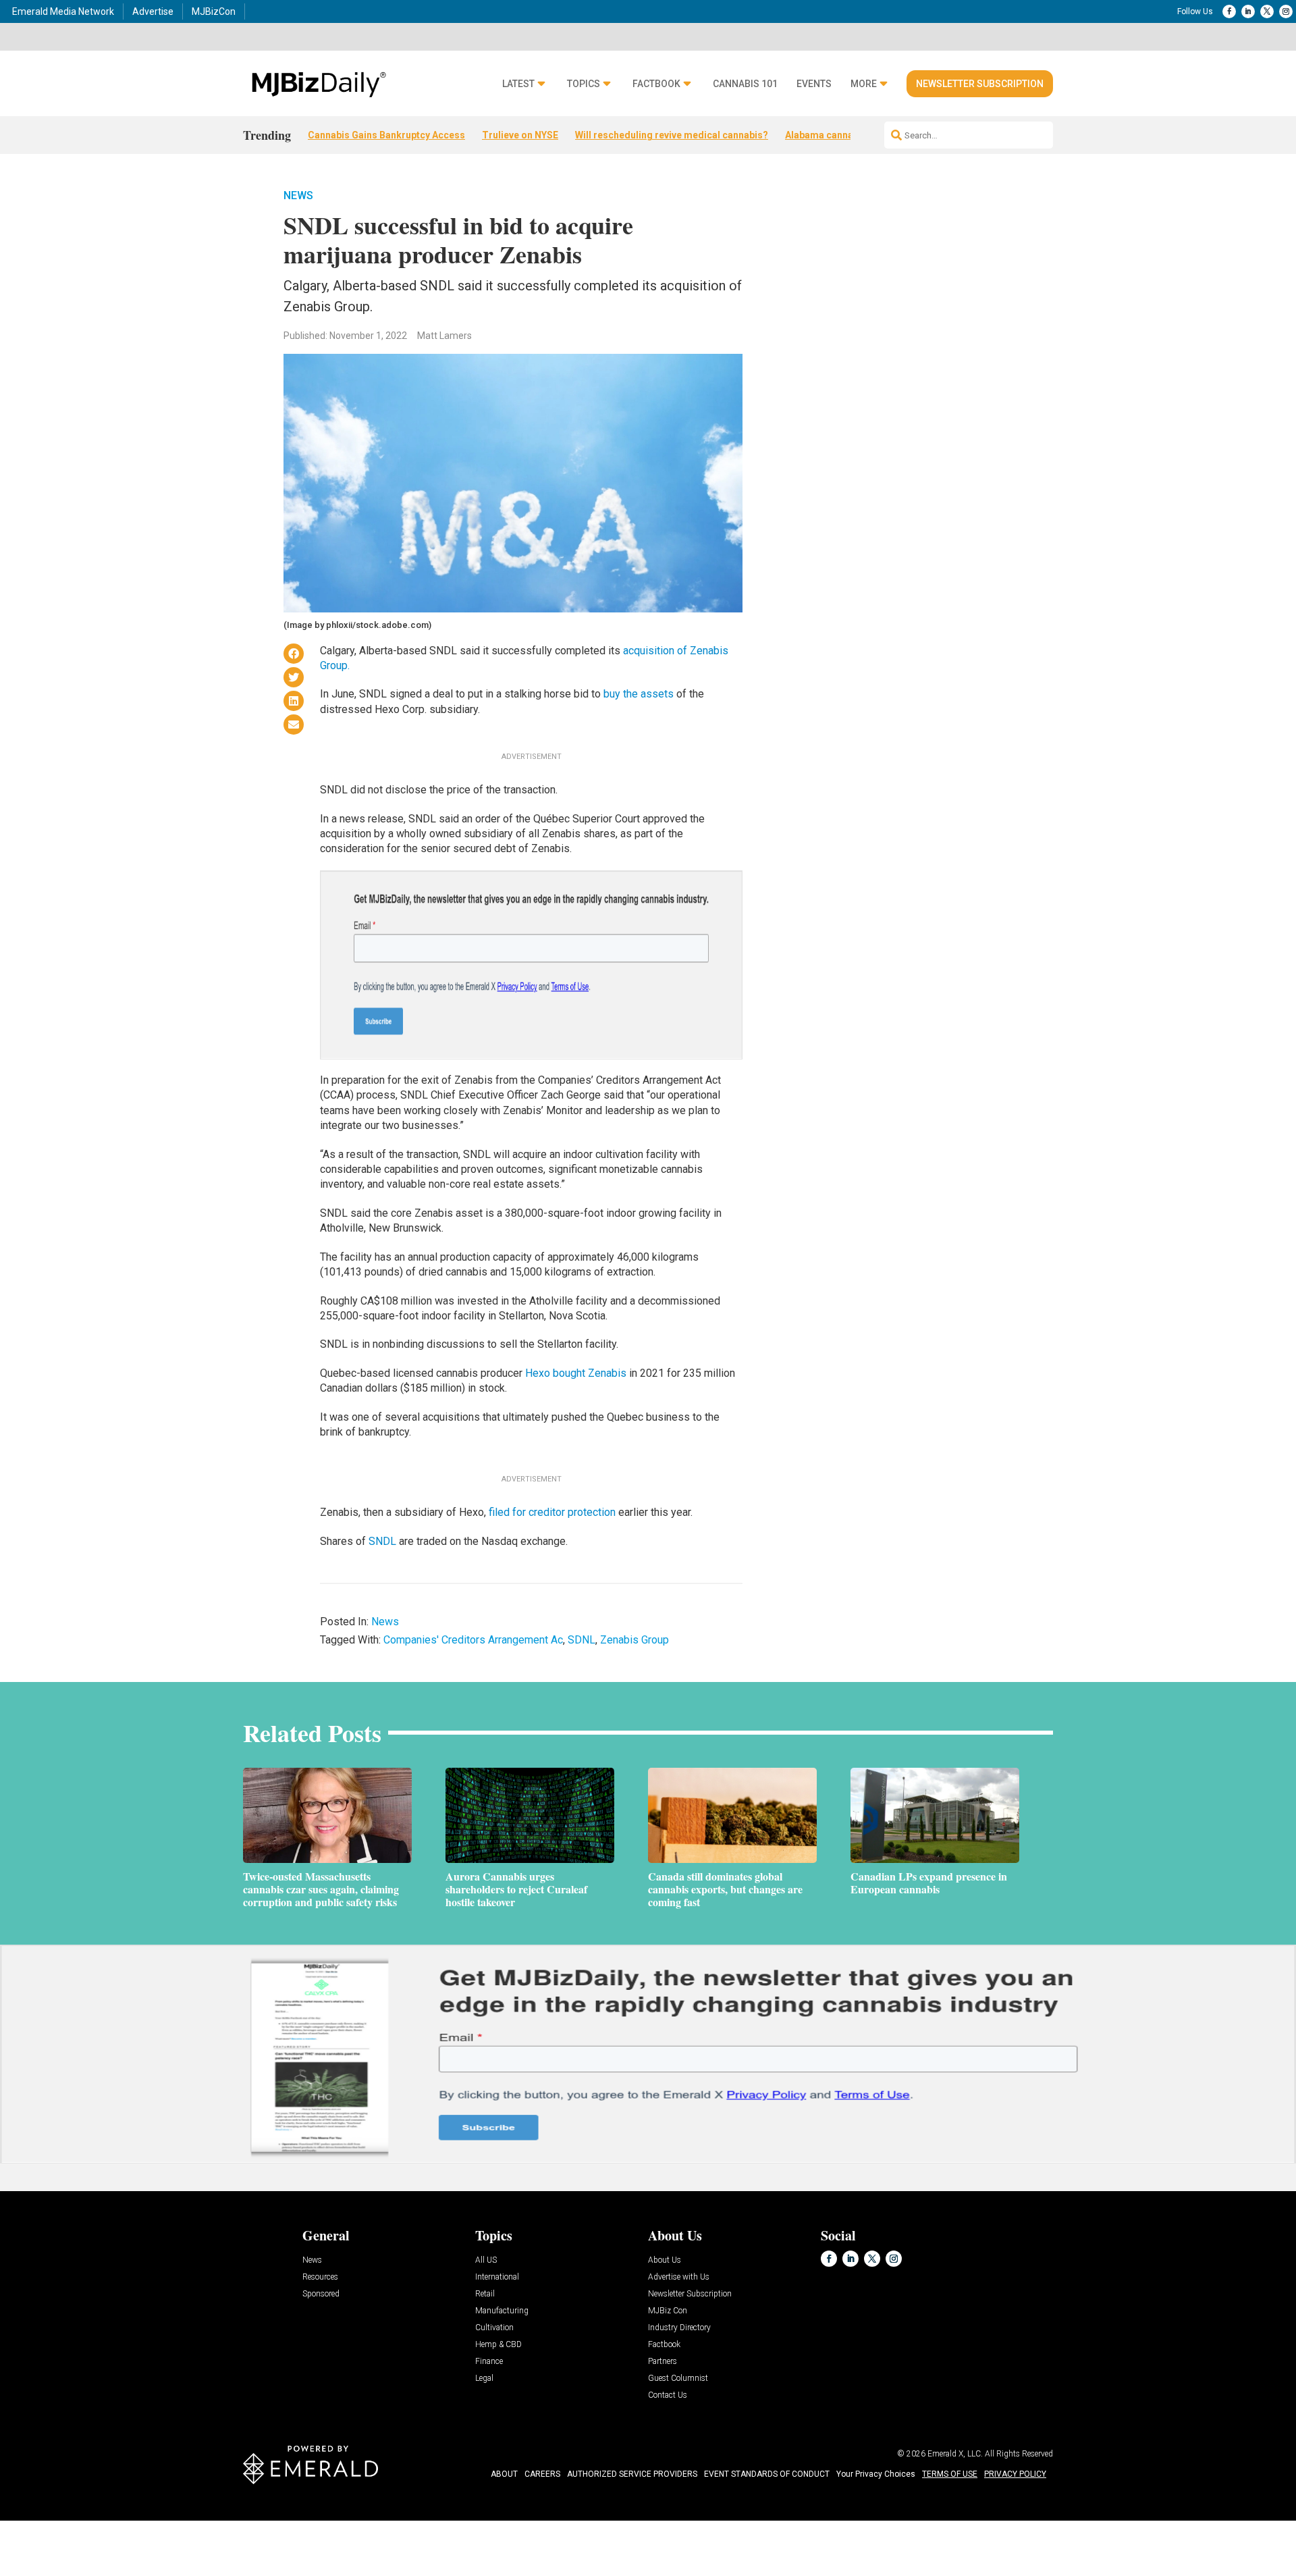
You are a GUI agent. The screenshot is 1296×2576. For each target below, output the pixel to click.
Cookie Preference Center (137, 2523)
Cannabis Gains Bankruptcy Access (386, 135)
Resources (320, 2277)
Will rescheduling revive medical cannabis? (672, 135)
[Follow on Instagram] (1286, 11)
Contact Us (668, 2395)
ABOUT (504, 2474)
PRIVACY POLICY (1015, 2474)
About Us (665, 2260)
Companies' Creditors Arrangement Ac (473, 1640)
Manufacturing (502, 2311)
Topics (584, 84)
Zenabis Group (634, 1640)
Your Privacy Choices (876, 2474)
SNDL (382, 1541)
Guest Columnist (678, 2378)
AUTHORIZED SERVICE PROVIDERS (632, 2474)
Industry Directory (679, 2328)
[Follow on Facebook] (1229, 11)
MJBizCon (214, 11)
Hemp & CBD (498, 2345)
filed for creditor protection (552, 1512)
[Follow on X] (1267, 11)
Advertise (153, 11)
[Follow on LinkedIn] (1248, 11)
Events (814, 84)
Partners (663, 2362)
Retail (485, 2294)
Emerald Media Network (63, 11)
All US (486, 2260)
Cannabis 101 (745, 84)
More (864, 84)
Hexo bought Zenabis (576, 1373)
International (497, 2277)
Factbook (656, 84)
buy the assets (639, 694)
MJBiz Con (668, 2311)
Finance (489, 2362)
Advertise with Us (679, 2277)
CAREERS (542, 2474)
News (298, 195)
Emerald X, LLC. (955, 2454)
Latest (518, 84)
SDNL (582, 1640)
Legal (484, 2378)
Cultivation (494, 2328)
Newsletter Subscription (980, 84)
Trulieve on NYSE (520, 135)
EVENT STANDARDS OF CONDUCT (767, 2474)
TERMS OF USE (950, 2474)
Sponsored (321, 2294)
